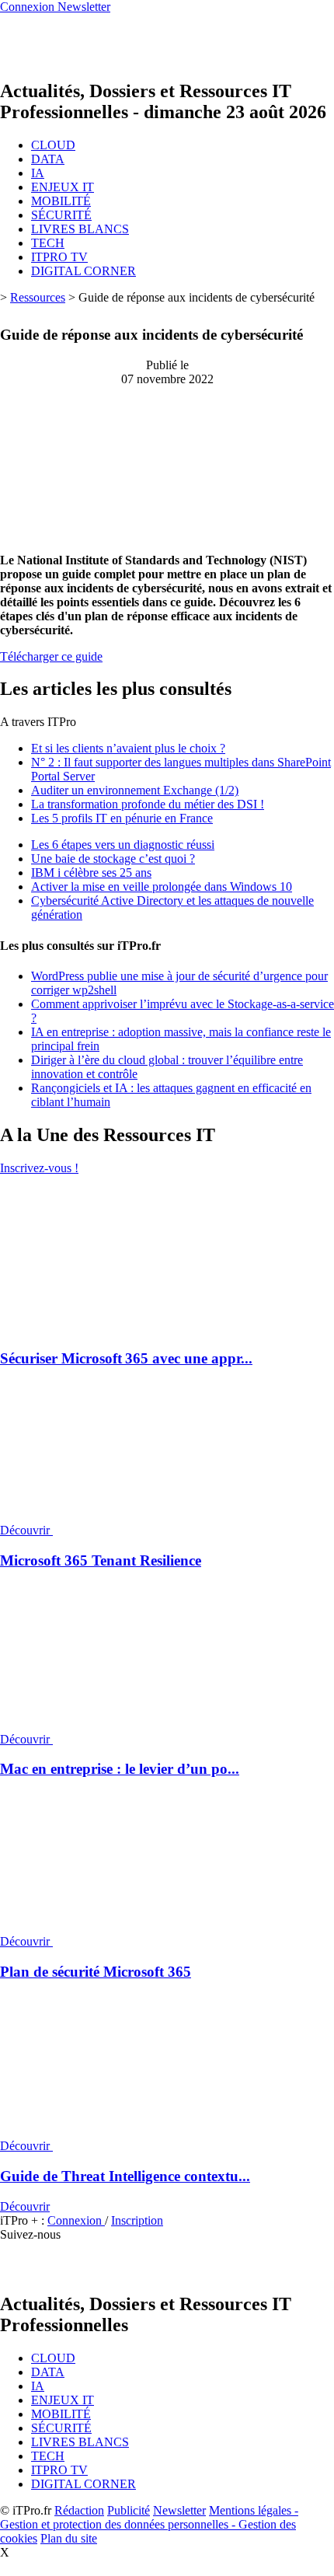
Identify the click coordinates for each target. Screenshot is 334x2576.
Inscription (137, 2220)
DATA (48, 159)
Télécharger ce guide (51, 656)
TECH (48, 243)
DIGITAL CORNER (83, 271)
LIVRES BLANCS (80, 229)
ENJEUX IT (63, 187)
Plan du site (69, 2538)
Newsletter (179, 2510)
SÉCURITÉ (61, 215)
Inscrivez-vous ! (39, 1168)
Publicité (129, 2510)
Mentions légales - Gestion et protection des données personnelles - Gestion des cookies (149, 2524)
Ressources (38, 297)
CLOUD (53, 145)
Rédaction (79, 2510)
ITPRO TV (59, 257)
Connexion (76, 2220)
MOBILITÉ (61, 201)
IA (38, 173)
